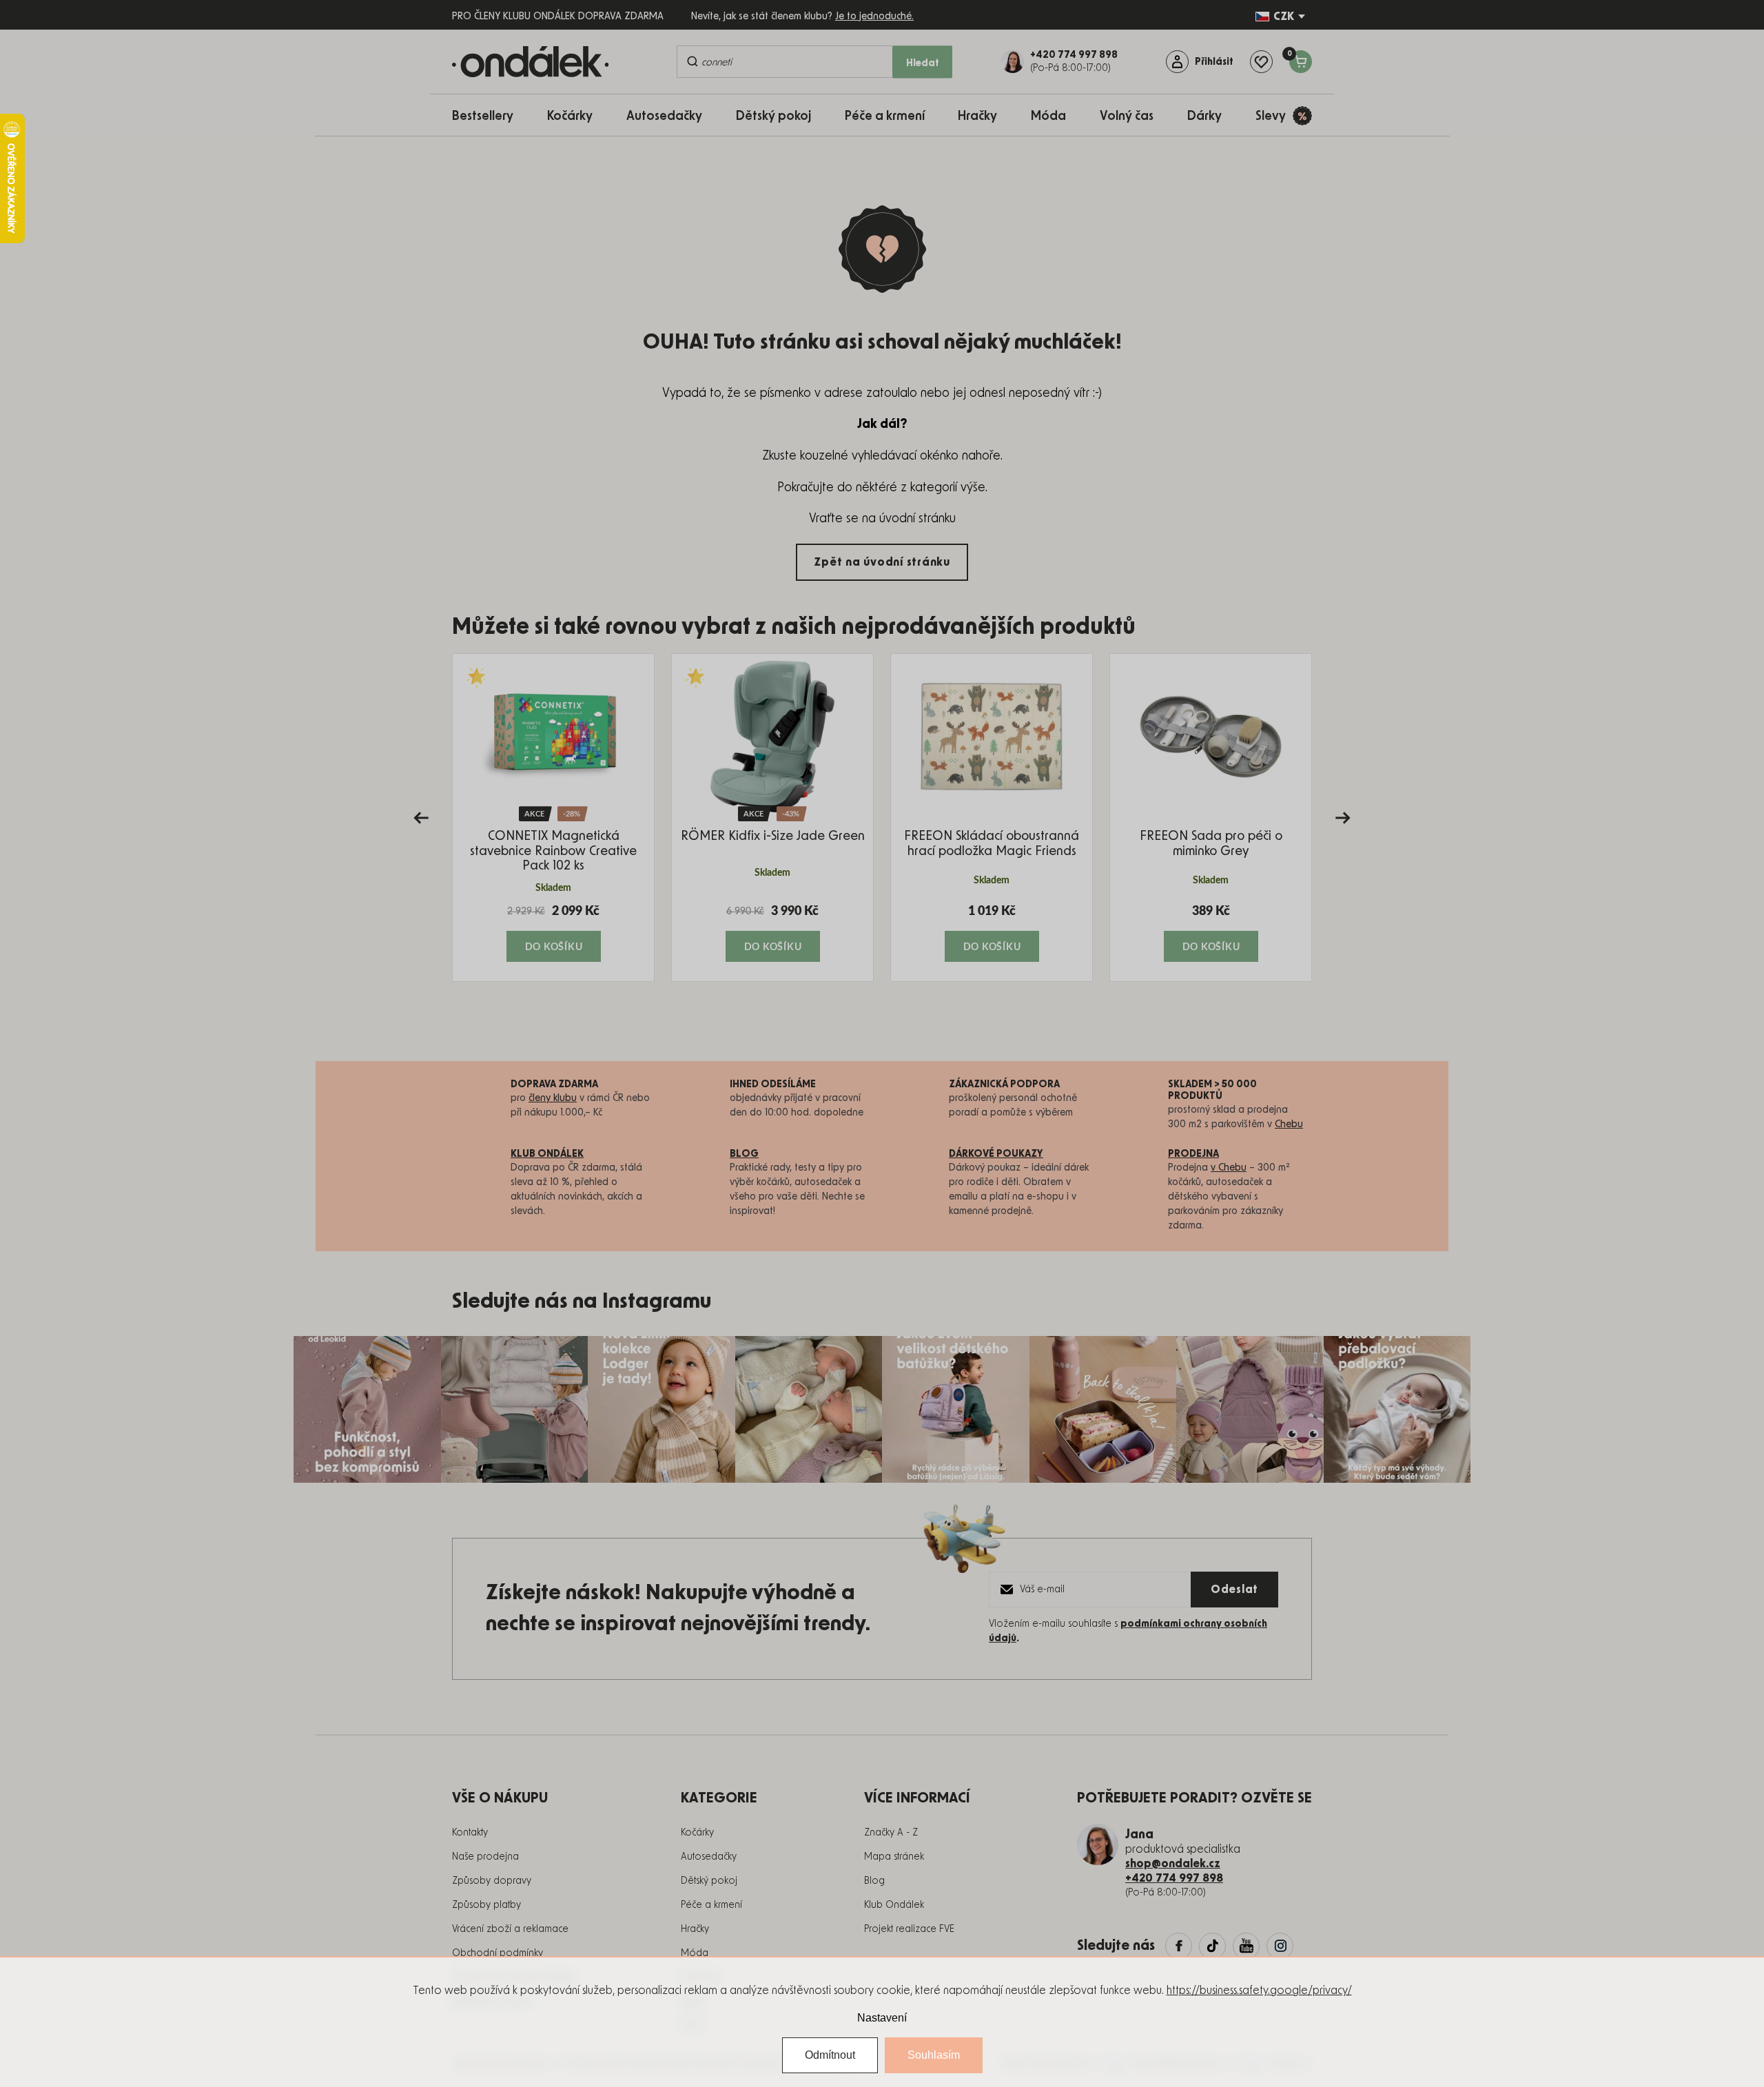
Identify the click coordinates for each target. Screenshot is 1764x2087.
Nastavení (882, 2018)
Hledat (923, 63)
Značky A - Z (891, 1833)
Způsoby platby (486, 1905)
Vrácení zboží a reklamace (510, 1929)
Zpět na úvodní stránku (882, 562)
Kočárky (697, 1833)
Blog (874, 1881)
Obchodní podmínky (498, 1953)
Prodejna (1193, 1154)
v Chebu (1229, 1168)
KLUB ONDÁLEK (547, 1154)
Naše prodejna (485, 1857)
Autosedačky (709, 1857)
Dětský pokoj (709, 1881)
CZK (1284, 17)
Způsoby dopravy (492, 1881)
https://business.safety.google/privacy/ (1259, 1991)
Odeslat (1234, 1590)
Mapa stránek (894, 1857)
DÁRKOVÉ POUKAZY (996, 1154)
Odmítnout (830, 2055)
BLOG (744, 1154)
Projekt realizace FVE (909, 1929)
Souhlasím (934, 2055)
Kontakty (470, 1833)
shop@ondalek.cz (1173, 1864)
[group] (553, 818)
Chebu (1289, 1124)
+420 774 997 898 (1174, 1878)
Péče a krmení (711, 1905)
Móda (695, 1953)
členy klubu (553, 1098)
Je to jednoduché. (874, 17)
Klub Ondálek (894, 1905)
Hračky (695, 1929)
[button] (553, 932)
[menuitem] (490, 115)
